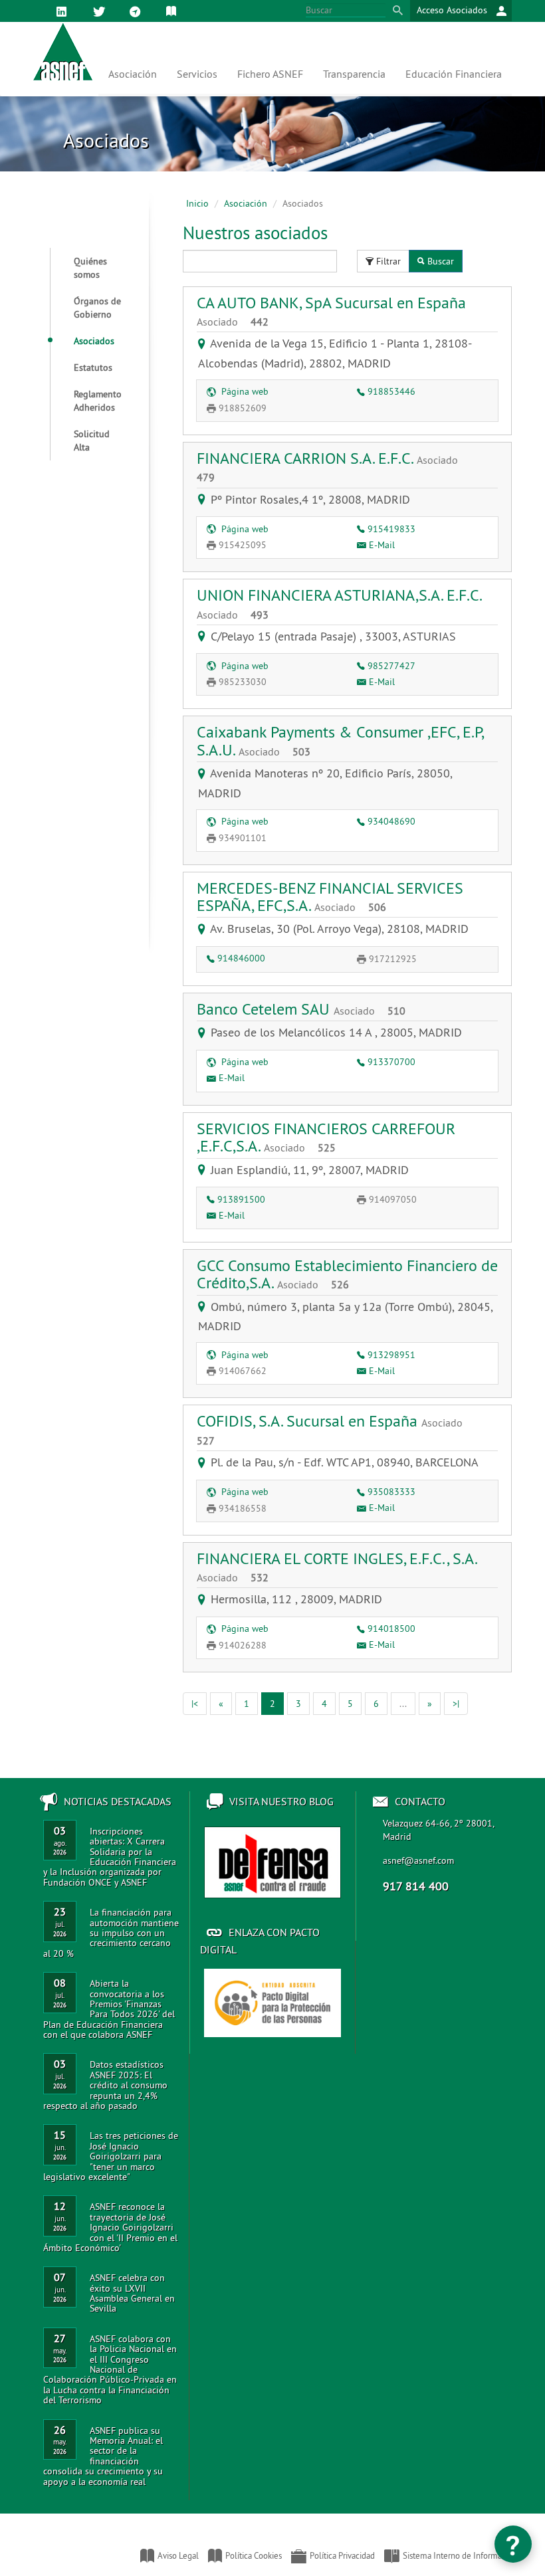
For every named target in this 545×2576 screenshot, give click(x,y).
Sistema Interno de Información (460, 2555)
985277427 (391, 666)
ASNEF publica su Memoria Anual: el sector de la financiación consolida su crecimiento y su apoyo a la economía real (103, 2456)
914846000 (241, 958)
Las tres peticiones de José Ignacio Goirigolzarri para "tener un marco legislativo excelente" (111, 2156)
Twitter (101, 20)
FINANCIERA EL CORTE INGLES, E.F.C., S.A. (337, 1566)
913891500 (241, 1199)
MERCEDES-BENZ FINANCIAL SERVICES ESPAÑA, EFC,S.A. (330, 896)
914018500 (391, 1629)
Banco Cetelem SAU (301, 1009)
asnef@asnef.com (418, 1860)
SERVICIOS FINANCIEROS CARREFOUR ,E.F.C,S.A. (326, 1137)
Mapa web (137, 20)
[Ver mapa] (204, 343)
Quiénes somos (90, 268)
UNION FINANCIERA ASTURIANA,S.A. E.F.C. (339, 603)
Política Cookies (254, 2555)
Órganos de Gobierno (97, 308)
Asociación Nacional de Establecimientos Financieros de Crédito (32, 2549)
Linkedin (64, 20)
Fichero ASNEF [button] (270, 74)
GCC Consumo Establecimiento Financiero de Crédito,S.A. (347, 1274)
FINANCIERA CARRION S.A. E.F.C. (327, 466)
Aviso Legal (178, 2555)
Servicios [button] (197, 74)
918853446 (391, 391)
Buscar (441, 261)
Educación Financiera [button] (454, 74)
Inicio (197, 203)
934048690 (391, 821)
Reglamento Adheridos (98, 401)
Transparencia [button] (354, 74)
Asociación (246, 203)
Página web (244, 391)
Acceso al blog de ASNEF (272, 1862)
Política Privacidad (342, 2555)
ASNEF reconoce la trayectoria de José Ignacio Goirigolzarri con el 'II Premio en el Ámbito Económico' (110, 2227)
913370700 (391, 1062)
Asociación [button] (133, 74)
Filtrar (388, 261)
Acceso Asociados (453, 10)
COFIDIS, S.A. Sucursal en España (330, 1429)
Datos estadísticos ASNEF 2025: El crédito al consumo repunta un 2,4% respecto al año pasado (105, 2085)
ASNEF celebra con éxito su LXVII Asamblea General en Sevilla (132, 2293)
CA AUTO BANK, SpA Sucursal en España (331, 310)
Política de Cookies (174, 20)
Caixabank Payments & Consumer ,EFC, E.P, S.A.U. (340, 740)
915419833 (391, 529)
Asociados (94, 341)
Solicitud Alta (92, 441)
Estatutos (93, 367)
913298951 (391, 1355)
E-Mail (382, 545)
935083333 (391, 1492)
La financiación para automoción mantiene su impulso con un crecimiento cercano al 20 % (111, 1933)
